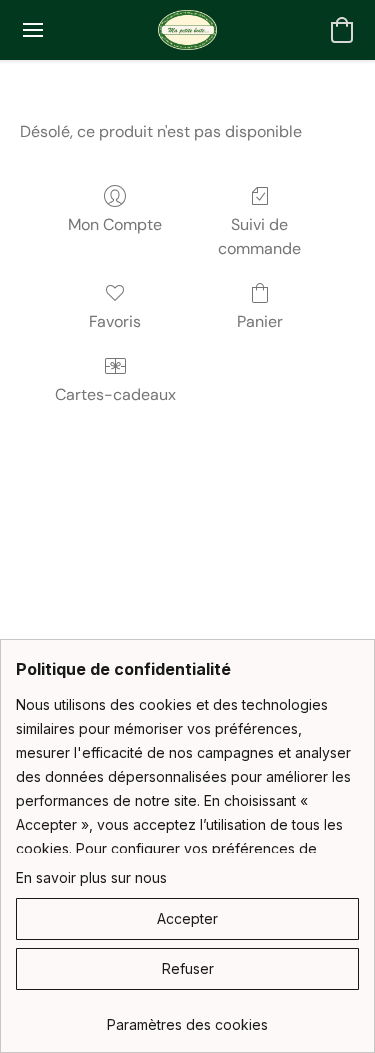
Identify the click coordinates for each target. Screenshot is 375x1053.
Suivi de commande (259, 236)
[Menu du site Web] (33, 30)
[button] (187, 30)
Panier (260, 321)
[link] (187, 1017)
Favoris (115, 321)
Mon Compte (115, 224)
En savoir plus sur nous (91, 877)
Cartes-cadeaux (115, 394)
